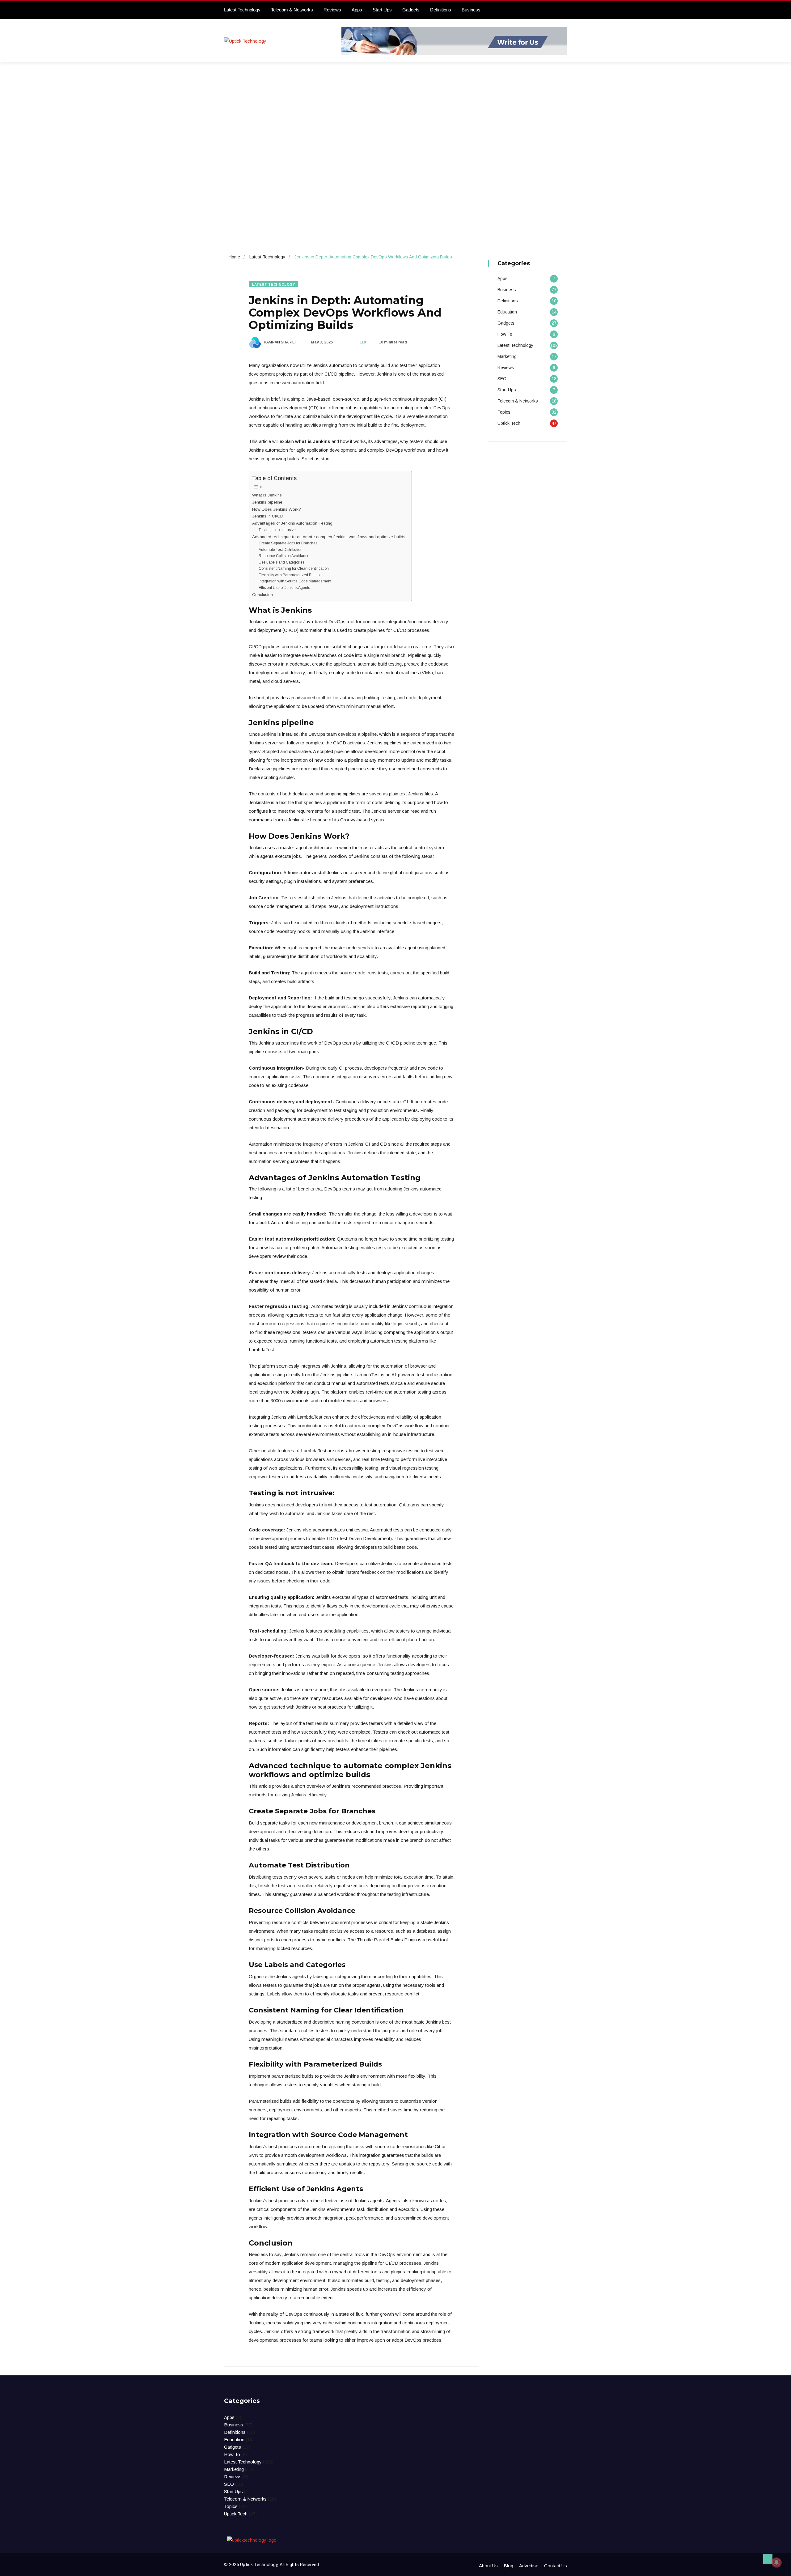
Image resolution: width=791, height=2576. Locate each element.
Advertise (529, 2566)
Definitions (441, 10)
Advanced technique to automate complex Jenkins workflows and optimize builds (329, 537)
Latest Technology (242, 10)
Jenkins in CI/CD (268, 516)
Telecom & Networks (292, 10)
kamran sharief (280, 342)
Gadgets (411, 10)
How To (505, 334)
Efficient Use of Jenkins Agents (284, 588)
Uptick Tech (509, 423)
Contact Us (556, 2566)
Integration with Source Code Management (295, 581)
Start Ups (382, 10)
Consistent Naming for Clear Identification (294, 568)
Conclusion (262, 595)
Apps (357, 10)
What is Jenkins (267, 495)
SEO (502, 379)
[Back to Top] (768, 2559)
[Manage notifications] (776, 2562)
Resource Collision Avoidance (284, 556)
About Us (488, 2566)
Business (471, 10)
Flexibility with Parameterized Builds (289, 575)
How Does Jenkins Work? (277, 509)
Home (234, 257)
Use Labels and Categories (281, 562)
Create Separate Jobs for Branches (288, 543)
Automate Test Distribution (281, 550)
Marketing (507, 356)
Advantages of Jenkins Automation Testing (292, 523)
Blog (508, 2566)
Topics (504, 412)
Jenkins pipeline (267, 502)
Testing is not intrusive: (278, 530)
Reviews (332, 10)
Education (507, 312)
